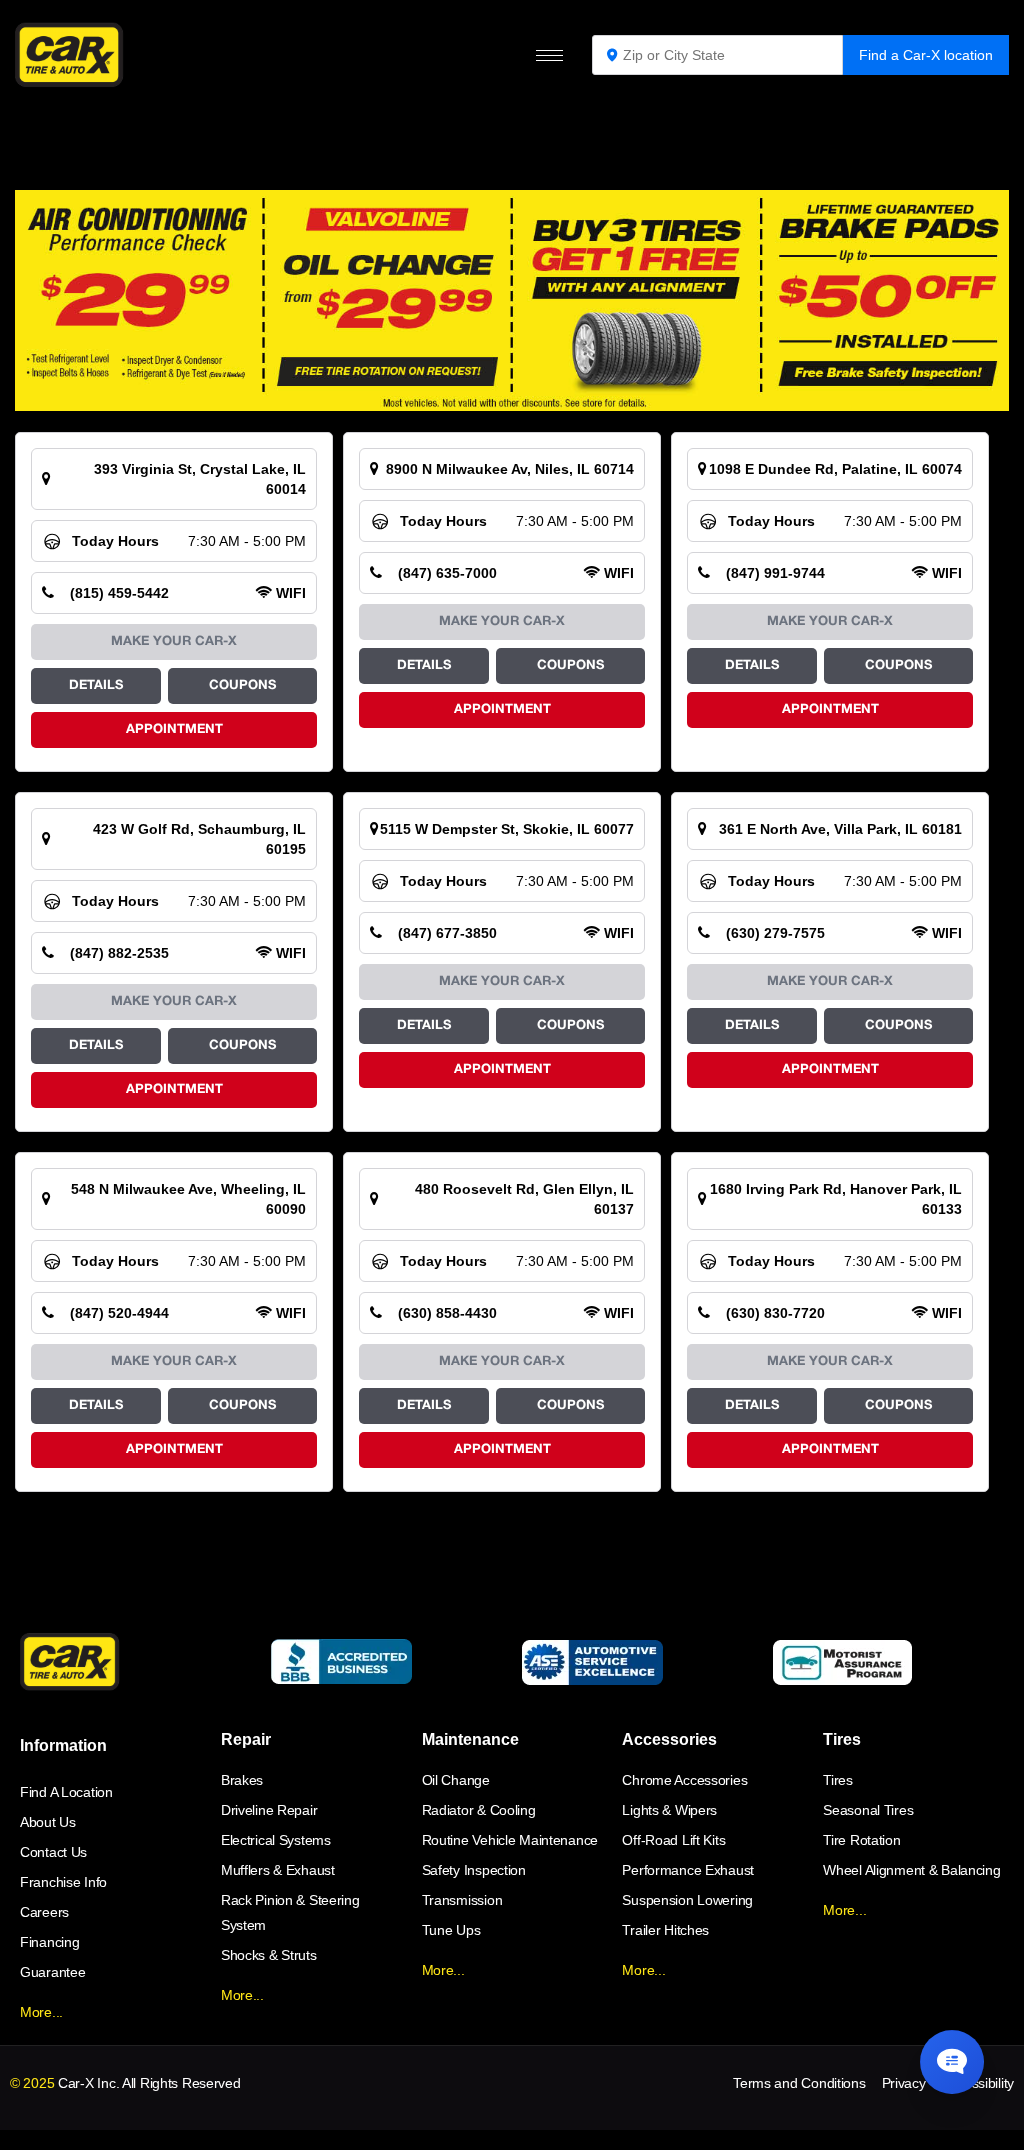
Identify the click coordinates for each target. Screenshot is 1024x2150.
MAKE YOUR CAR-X (174, 642)
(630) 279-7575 (775, 933)
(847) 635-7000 (447, 573)
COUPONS (242, 686)
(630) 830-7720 (775, 1313)
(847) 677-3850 (447, 933)
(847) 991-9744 (775, 573)
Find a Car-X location (926, 55)
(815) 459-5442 (119, 593)
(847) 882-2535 (119, 953)
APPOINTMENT (174, 730)
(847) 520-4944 (119, 1313)
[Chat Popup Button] (952, 2062)
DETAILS (96, 686)
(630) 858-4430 (447, 1313)
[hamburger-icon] (549, 55)
